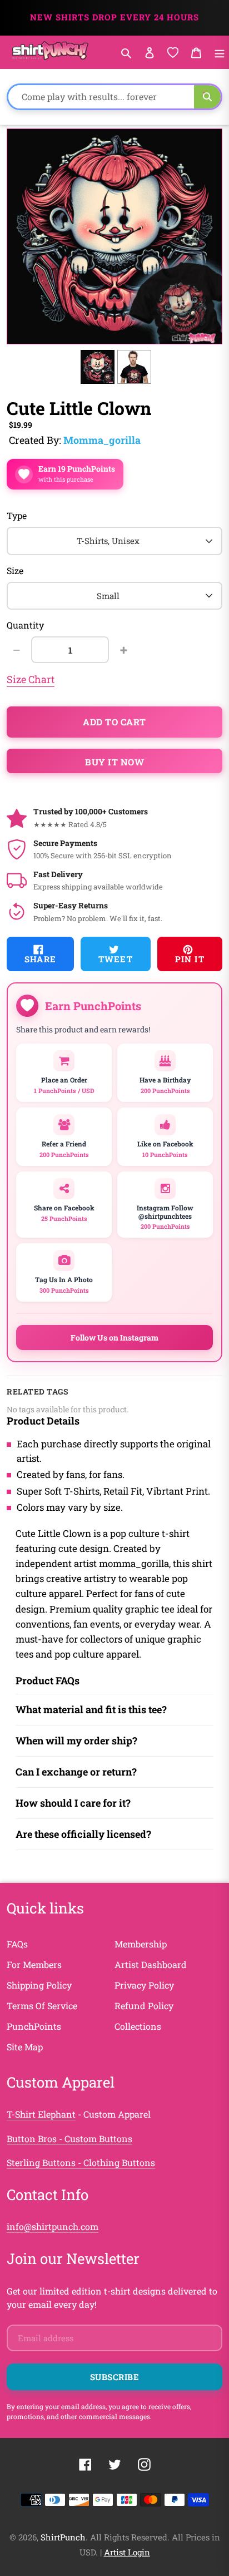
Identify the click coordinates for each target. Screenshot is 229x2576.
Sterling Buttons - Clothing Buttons (81, 2162)
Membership (141, 1944)
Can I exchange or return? (76, 1772)
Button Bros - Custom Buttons (69, 2139)
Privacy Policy (144, 1985)
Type (17, 515)
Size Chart (31, 679)
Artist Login (127, 2552)
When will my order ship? (76, 1741)
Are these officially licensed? (83, 1834)
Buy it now (114, 762)
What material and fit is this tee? (91, 1709)
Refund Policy (144, 2006)
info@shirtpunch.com (53, 2226)
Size (15, 570)
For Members (34, 1964)
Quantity (25, 625)
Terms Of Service (42, 2006)
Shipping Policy (39, 1985)
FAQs (17, 1944)
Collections (138, 2026)
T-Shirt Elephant (41, 2114)
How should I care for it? (73, 1803)
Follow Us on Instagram (114, 1338)
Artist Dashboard (151, 1964)
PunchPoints (34, 2026)
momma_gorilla (102, 440)
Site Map (25, 2047)
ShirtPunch (63, 2537)
